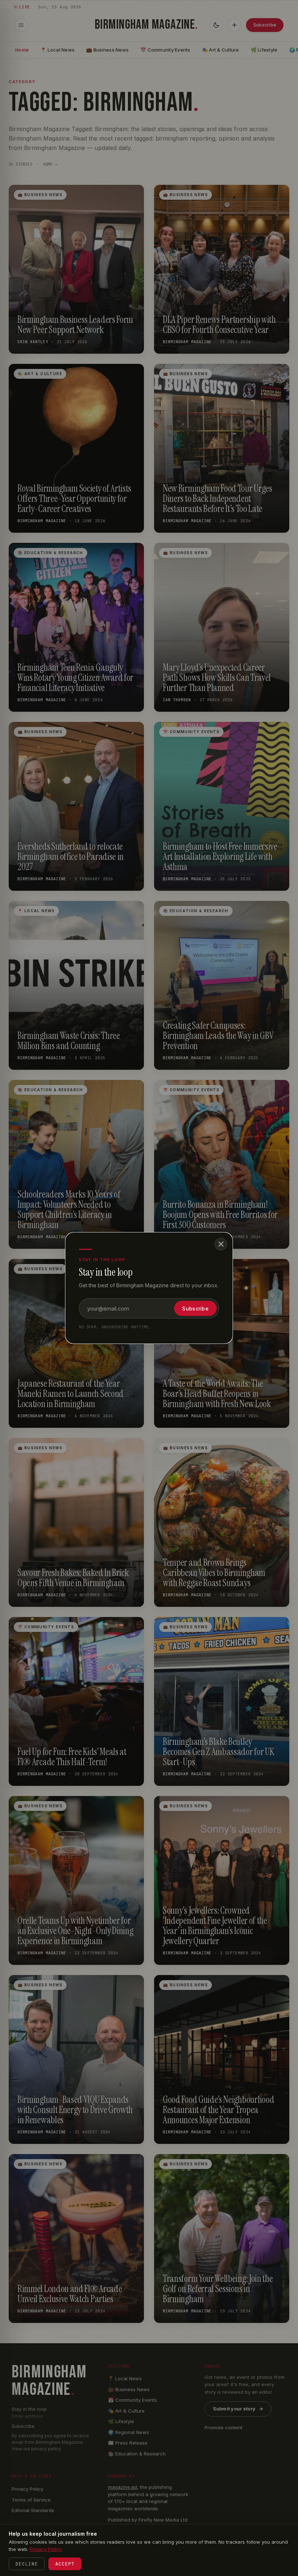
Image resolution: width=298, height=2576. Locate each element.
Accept (65, 2564)
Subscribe (195, 1309)
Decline (27, 2564)
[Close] (221, 1244)
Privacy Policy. (46, 2549)
